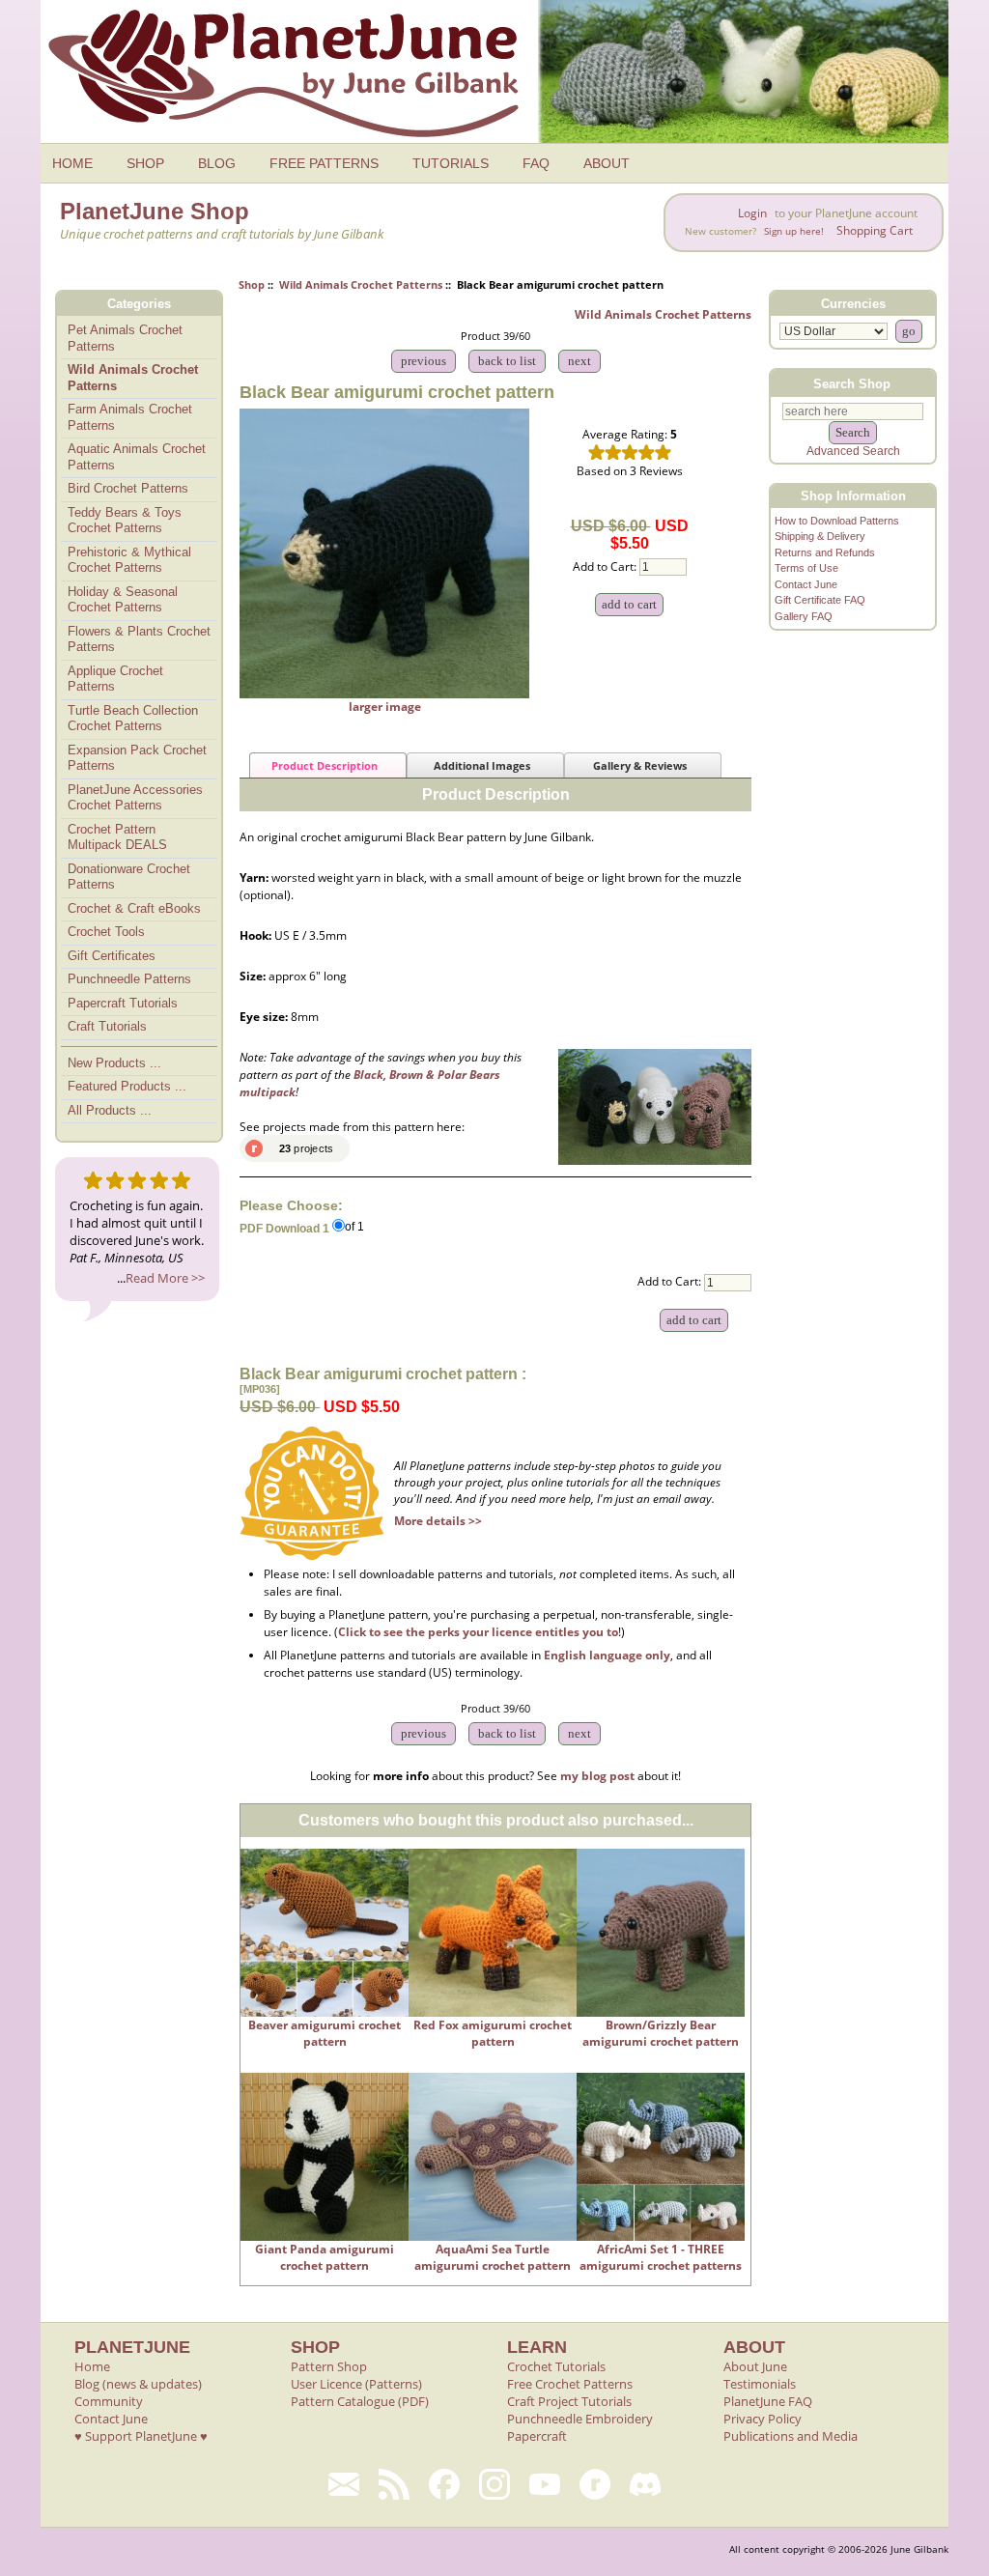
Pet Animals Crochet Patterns (125, 338)
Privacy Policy (763, 2419)
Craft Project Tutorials (569, 2401)
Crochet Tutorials (556, 2366)
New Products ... (114, 1063)
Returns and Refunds (825, 552)
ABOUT (607, 163)
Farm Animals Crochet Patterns (130, 417)
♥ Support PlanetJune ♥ (141, 2436)
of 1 (354, 1228)
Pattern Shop (329, 2366)
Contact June (806, 584)
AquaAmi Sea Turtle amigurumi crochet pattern (493, 2257)
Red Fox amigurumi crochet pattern (493, 2033)
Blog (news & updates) (138, 2384)
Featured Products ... (127, 1086)
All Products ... (110, 1110)
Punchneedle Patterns (129, 979)
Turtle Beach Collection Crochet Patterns (133, 719)
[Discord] (645, 2484)
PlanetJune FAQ (768, 2401)
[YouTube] (545, 2484)
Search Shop (852, 383)
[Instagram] (494, 2484)
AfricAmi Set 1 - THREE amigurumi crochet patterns (661, 2257)
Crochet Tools (106, 932)
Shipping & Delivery (820, 536)
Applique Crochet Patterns (115, 679)
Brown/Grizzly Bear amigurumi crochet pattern (661, 2033)
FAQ (536, 163)
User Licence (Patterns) (356, 2384)
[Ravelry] (595, 2484)
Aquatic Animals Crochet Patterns (137, 457)
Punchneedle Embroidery (580, 2419)
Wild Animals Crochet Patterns (361, 284)
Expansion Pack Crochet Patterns (137, 758)
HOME (72, 163)
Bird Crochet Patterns (128, 488)
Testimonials (760, 2384)
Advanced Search (853, 451)
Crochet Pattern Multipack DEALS (117, 837)
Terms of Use (806, 568)
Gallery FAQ (804, 616)
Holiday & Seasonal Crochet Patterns (123, 600)
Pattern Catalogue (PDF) (360, 2401)
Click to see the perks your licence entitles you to (478, 1632)
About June (755, 2366)
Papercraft (537, 2436)
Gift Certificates (112, 956)
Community (109, 2401)
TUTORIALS (451, 163)
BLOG (217, 163)
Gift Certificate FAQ (820, 600)
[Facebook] (444, 2484)
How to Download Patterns (837, 521)
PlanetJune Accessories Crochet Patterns (135, 798)
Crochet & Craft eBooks (134, 908)
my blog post (597, 1776)
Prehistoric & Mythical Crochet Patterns (129, 560)
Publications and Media (791, 2436)
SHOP (145, 163)
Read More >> (165, 1278)
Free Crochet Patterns (570, 2384)
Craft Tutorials (107, 1026)
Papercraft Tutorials (123, 1003)
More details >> (438, 1521)
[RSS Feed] (394, 2484)
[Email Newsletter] (344, 2484)
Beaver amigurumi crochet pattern (325, 2033)
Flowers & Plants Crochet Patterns (139, 639)
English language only (607, 1655)
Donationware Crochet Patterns (129, 877)
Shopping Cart (875, 230)
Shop (252, 284)
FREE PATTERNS (324, 163)
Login (752, 213)
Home (92, 2366)
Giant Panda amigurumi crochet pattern (325, 2257)
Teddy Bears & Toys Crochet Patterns (125, 521)
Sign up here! (794, 231)
